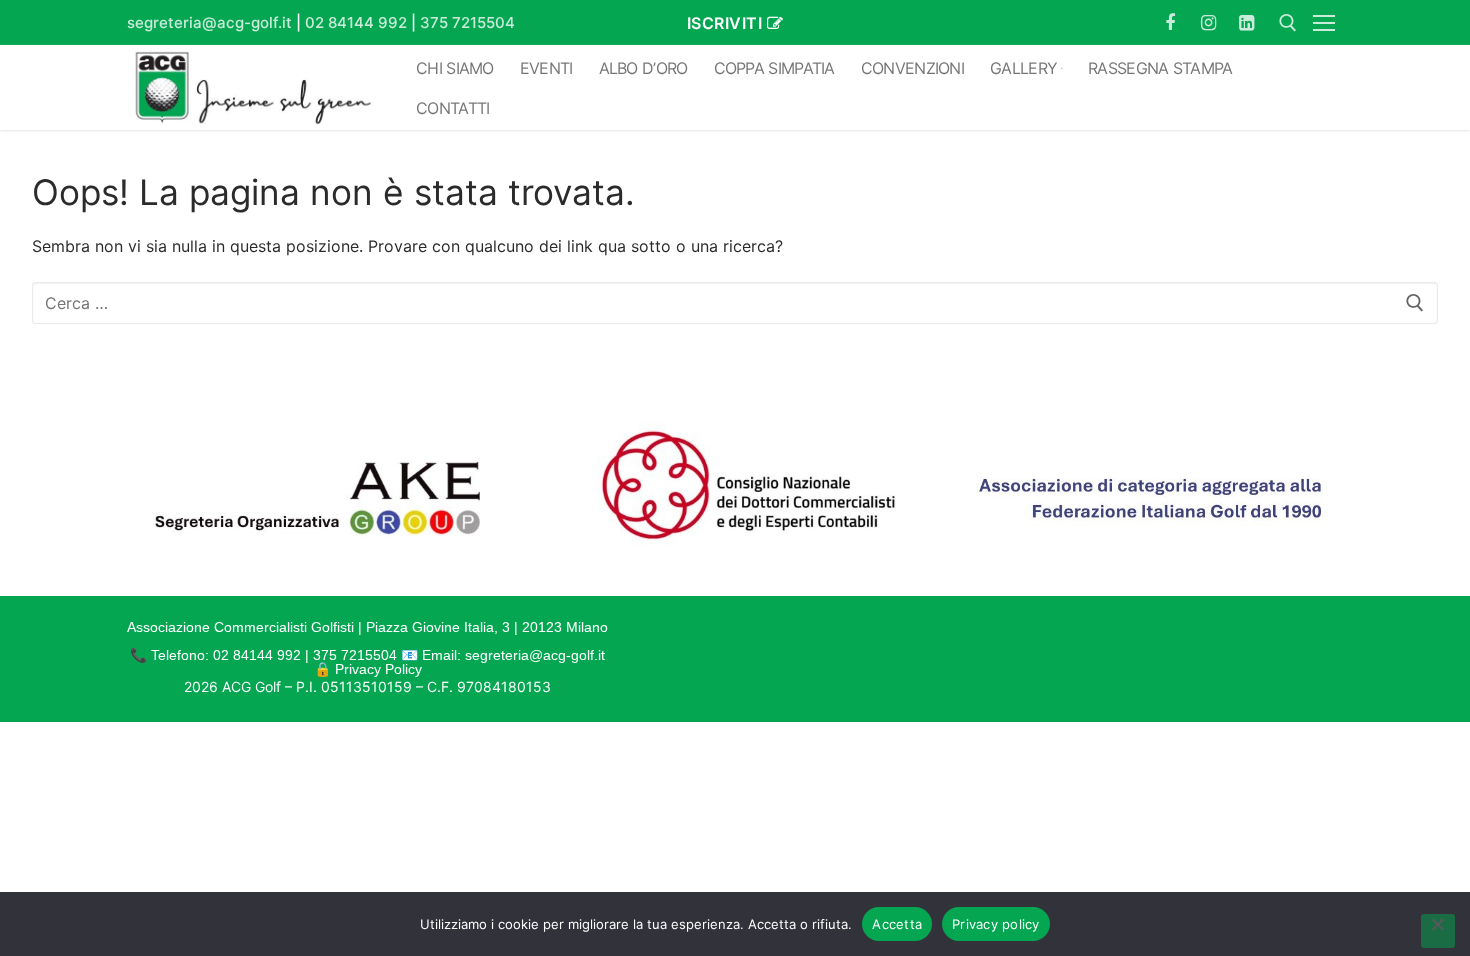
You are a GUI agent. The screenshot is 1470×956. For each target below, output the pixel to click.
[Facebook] (1170, 22)
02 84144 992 (356, 22)
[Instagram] (1208, 22)
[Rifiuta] (1438, 931)
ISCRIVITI (725, 23)
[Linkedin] (1247, 22)
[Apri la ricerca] (1288, 23)
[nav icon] (1328, 23)
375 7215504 (467, 22)
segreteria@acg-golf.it (209, 22)
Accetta (897, 924)
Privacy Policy (378, 669)
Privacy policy (996, 924)
